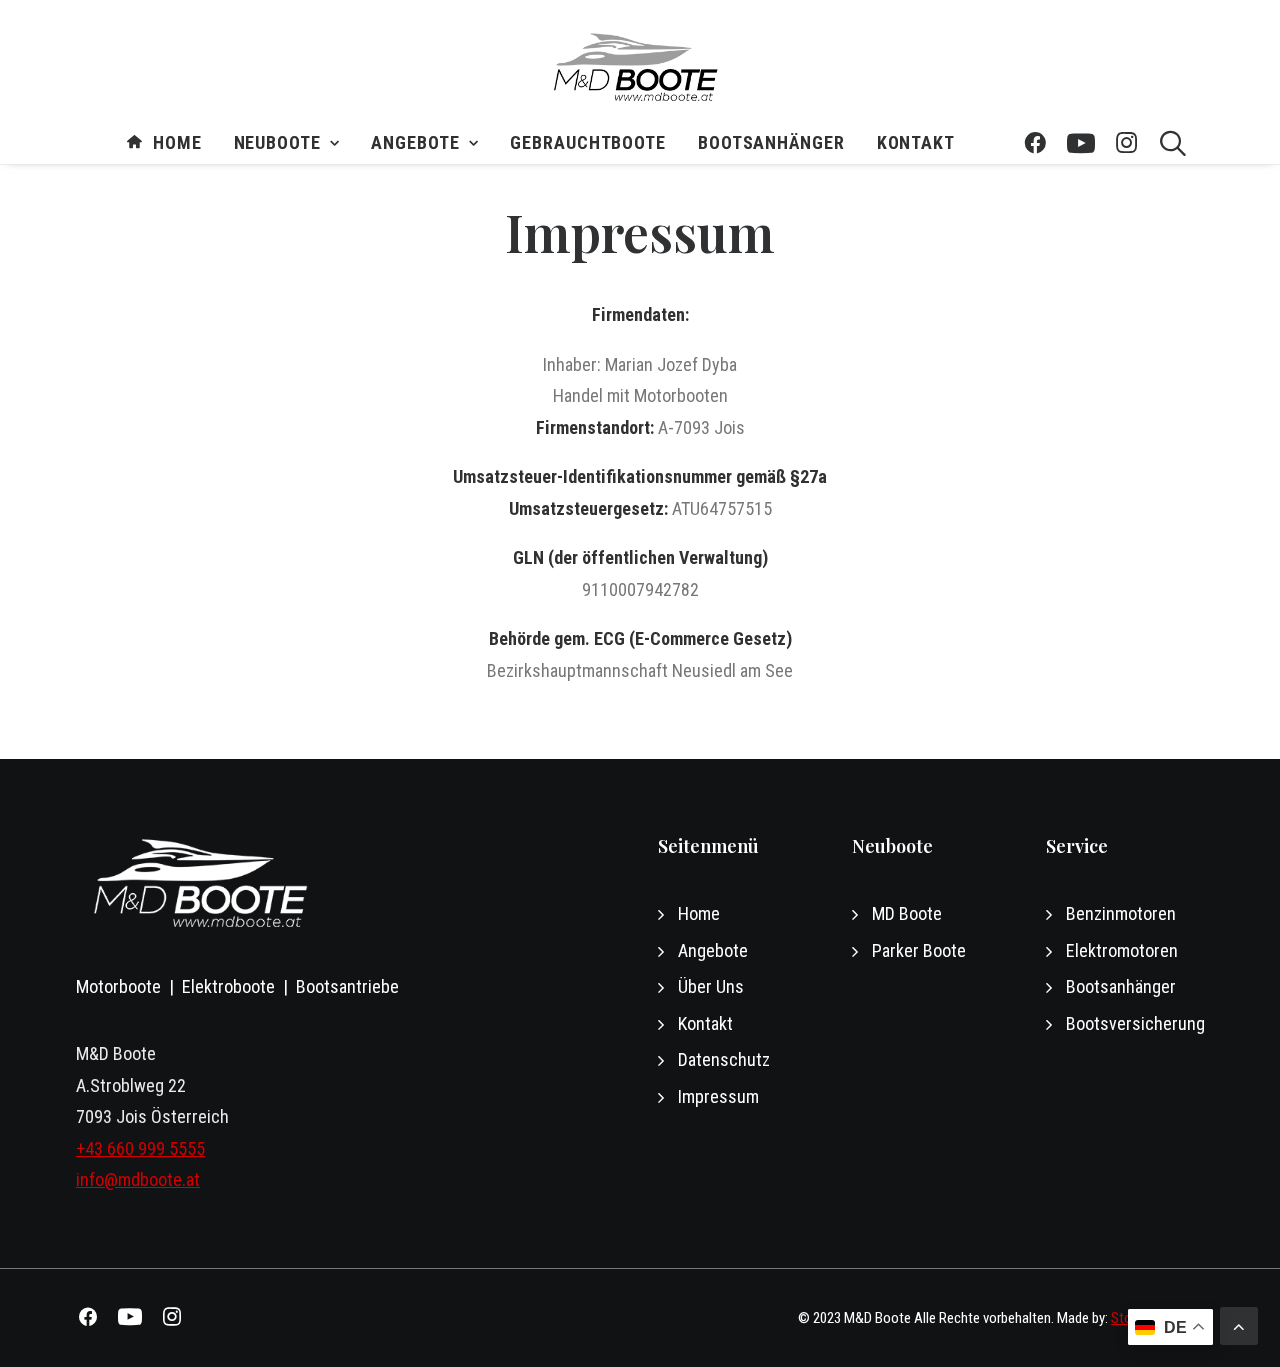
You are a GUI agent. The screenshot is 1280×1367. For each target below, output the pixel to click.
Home (177, 143)
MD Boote (907, 913)
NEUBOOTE (277, 143)
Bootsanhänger (771, 143)
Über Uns (711, 986)
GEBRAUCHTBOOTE (588, 143)
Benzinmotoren (1121, 913)
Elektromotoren (1122, 950)
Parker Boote (919, 950)
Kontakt (916, 143)
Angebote (415, 143)
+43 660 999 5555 (140, 1148)
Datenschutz (724, 1059)
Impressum (718, 1096)
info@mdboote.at (138, 1179)
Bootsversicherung (1135, 1023)
